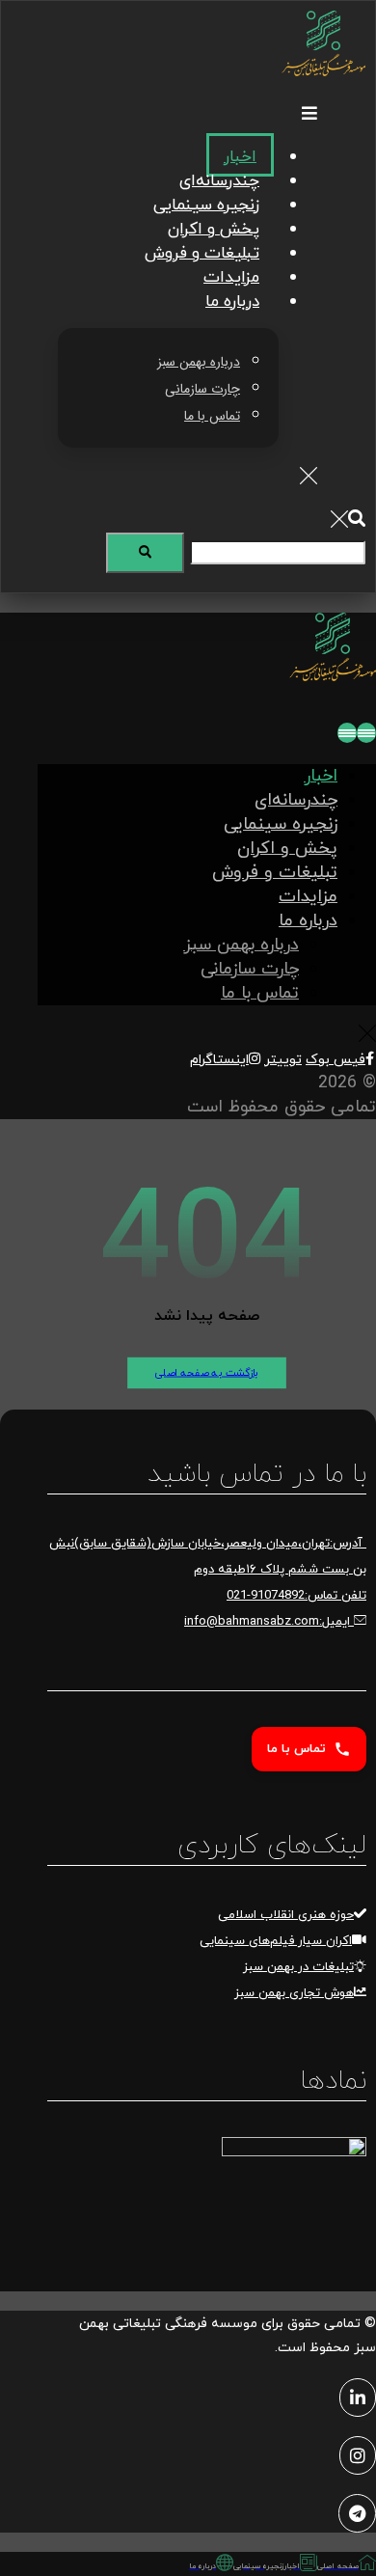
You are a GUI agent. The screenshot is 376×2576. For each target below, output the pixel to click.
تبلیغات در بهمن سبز (298, 1967)
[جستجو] (145, 553)
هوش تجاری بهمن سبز (294, 1993)
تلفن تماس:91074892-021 (296, 1596)
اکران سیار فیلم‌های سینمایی (276, 1941)
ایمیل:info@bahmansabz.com (269, 1622)
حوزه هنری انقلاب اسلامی (286, 1915)
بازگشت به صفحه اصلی (207, 1373)
